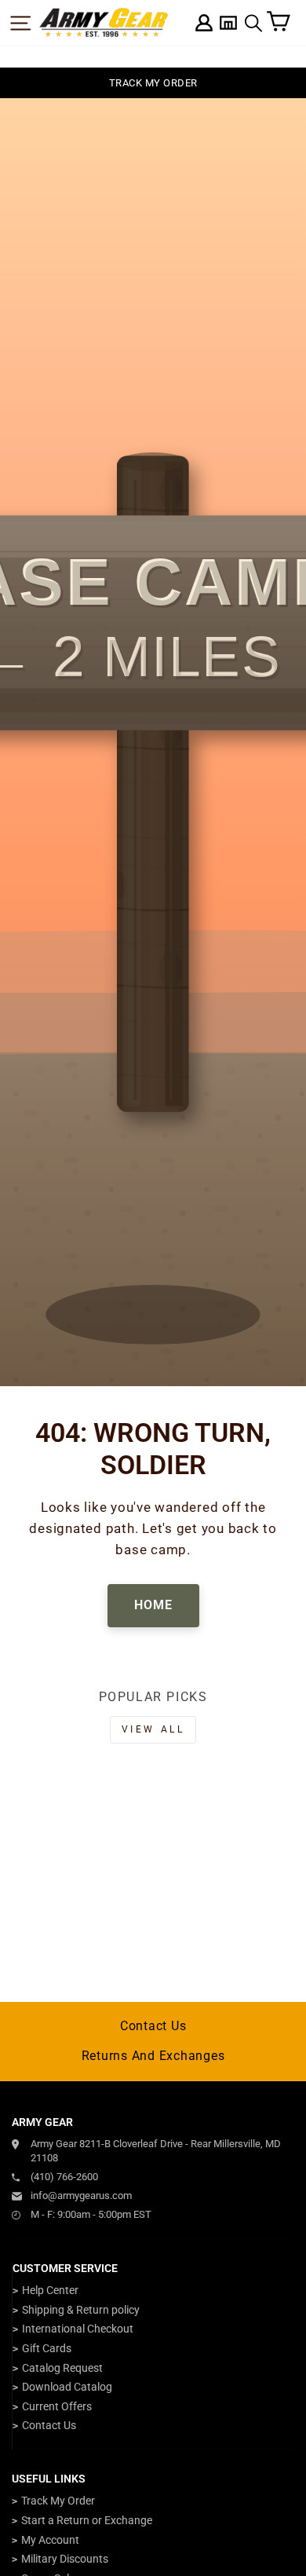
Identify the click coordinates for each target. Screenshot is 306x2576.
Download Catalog (67, 2387)
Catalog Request (62, 2368)
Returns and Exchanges (153, 2056)
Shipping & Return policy (81, 2310)
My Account (50, 2540)
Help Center (50, 2290)
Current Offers (57, 2406)
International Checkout (78, 2329)
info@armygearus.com (81, 2195)
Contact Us (153, 2026)
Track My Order (58, 2501)
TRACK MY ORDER (153, 83)
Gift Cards (47, 2348)
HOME (153, 1605)
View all (153, 1729)
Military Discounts (65, 2559)
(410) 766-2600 (64, 2177)
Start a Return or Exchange (87, 2520)
